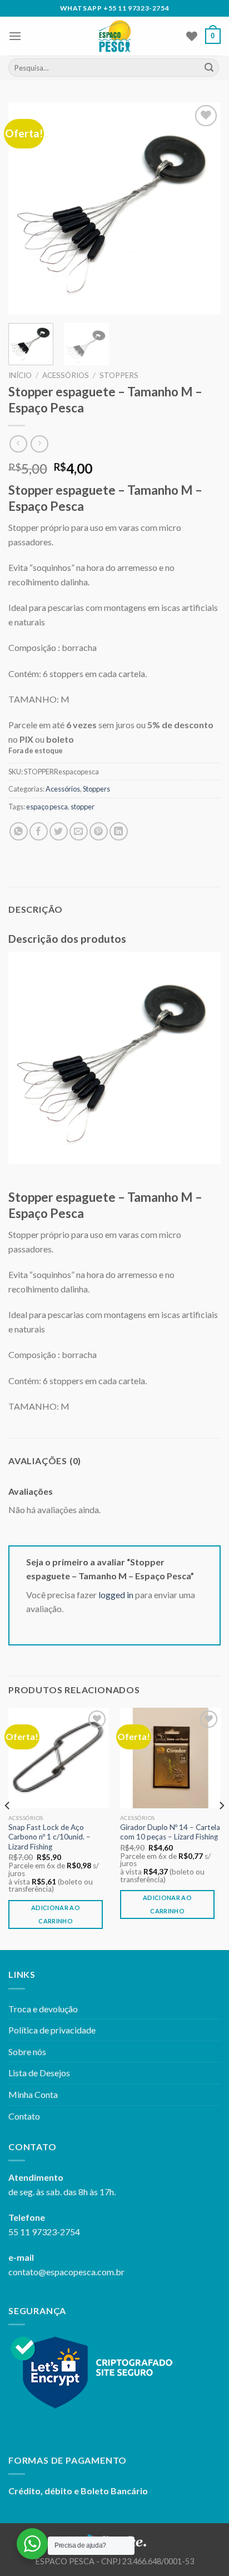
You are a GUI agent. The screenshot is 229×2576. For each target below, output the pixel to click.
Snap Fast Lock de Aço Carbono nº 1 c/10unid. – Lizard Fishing (49, 1837)
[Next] (202, 208)
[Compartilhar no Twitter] (59, 831)
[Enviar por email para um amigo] (79, 831)
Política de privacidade (52, 2030)
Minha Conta (33, 2094)
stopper (83, 807)
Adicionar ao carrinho (56, 1914)
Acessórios (66, 375)
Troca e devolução (43, 2009)
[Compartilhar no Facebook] (39, 831)
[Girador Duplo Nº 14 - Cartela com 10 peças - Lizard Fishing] (170, 1758)
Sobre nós (27, 2052)
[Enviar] (209, 68)
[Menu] (15, 36)
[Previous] (27, 208)
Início (20, 375)
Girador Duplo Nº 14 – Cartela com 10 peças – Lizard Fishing (170, 1832)
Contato (24, 2116)
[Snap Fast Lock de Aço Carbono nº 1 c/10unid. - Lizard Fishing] (59, 1758)
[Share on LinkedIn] (119, 831)
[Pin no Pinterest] (99, 831)
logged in (116, 1595)
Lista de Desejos (39, 2073)
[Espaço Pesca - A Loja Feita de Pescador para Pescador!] (115, 36)
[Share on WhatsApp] (19, 831)
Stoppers (119, 375)
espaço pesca (47, 807)
